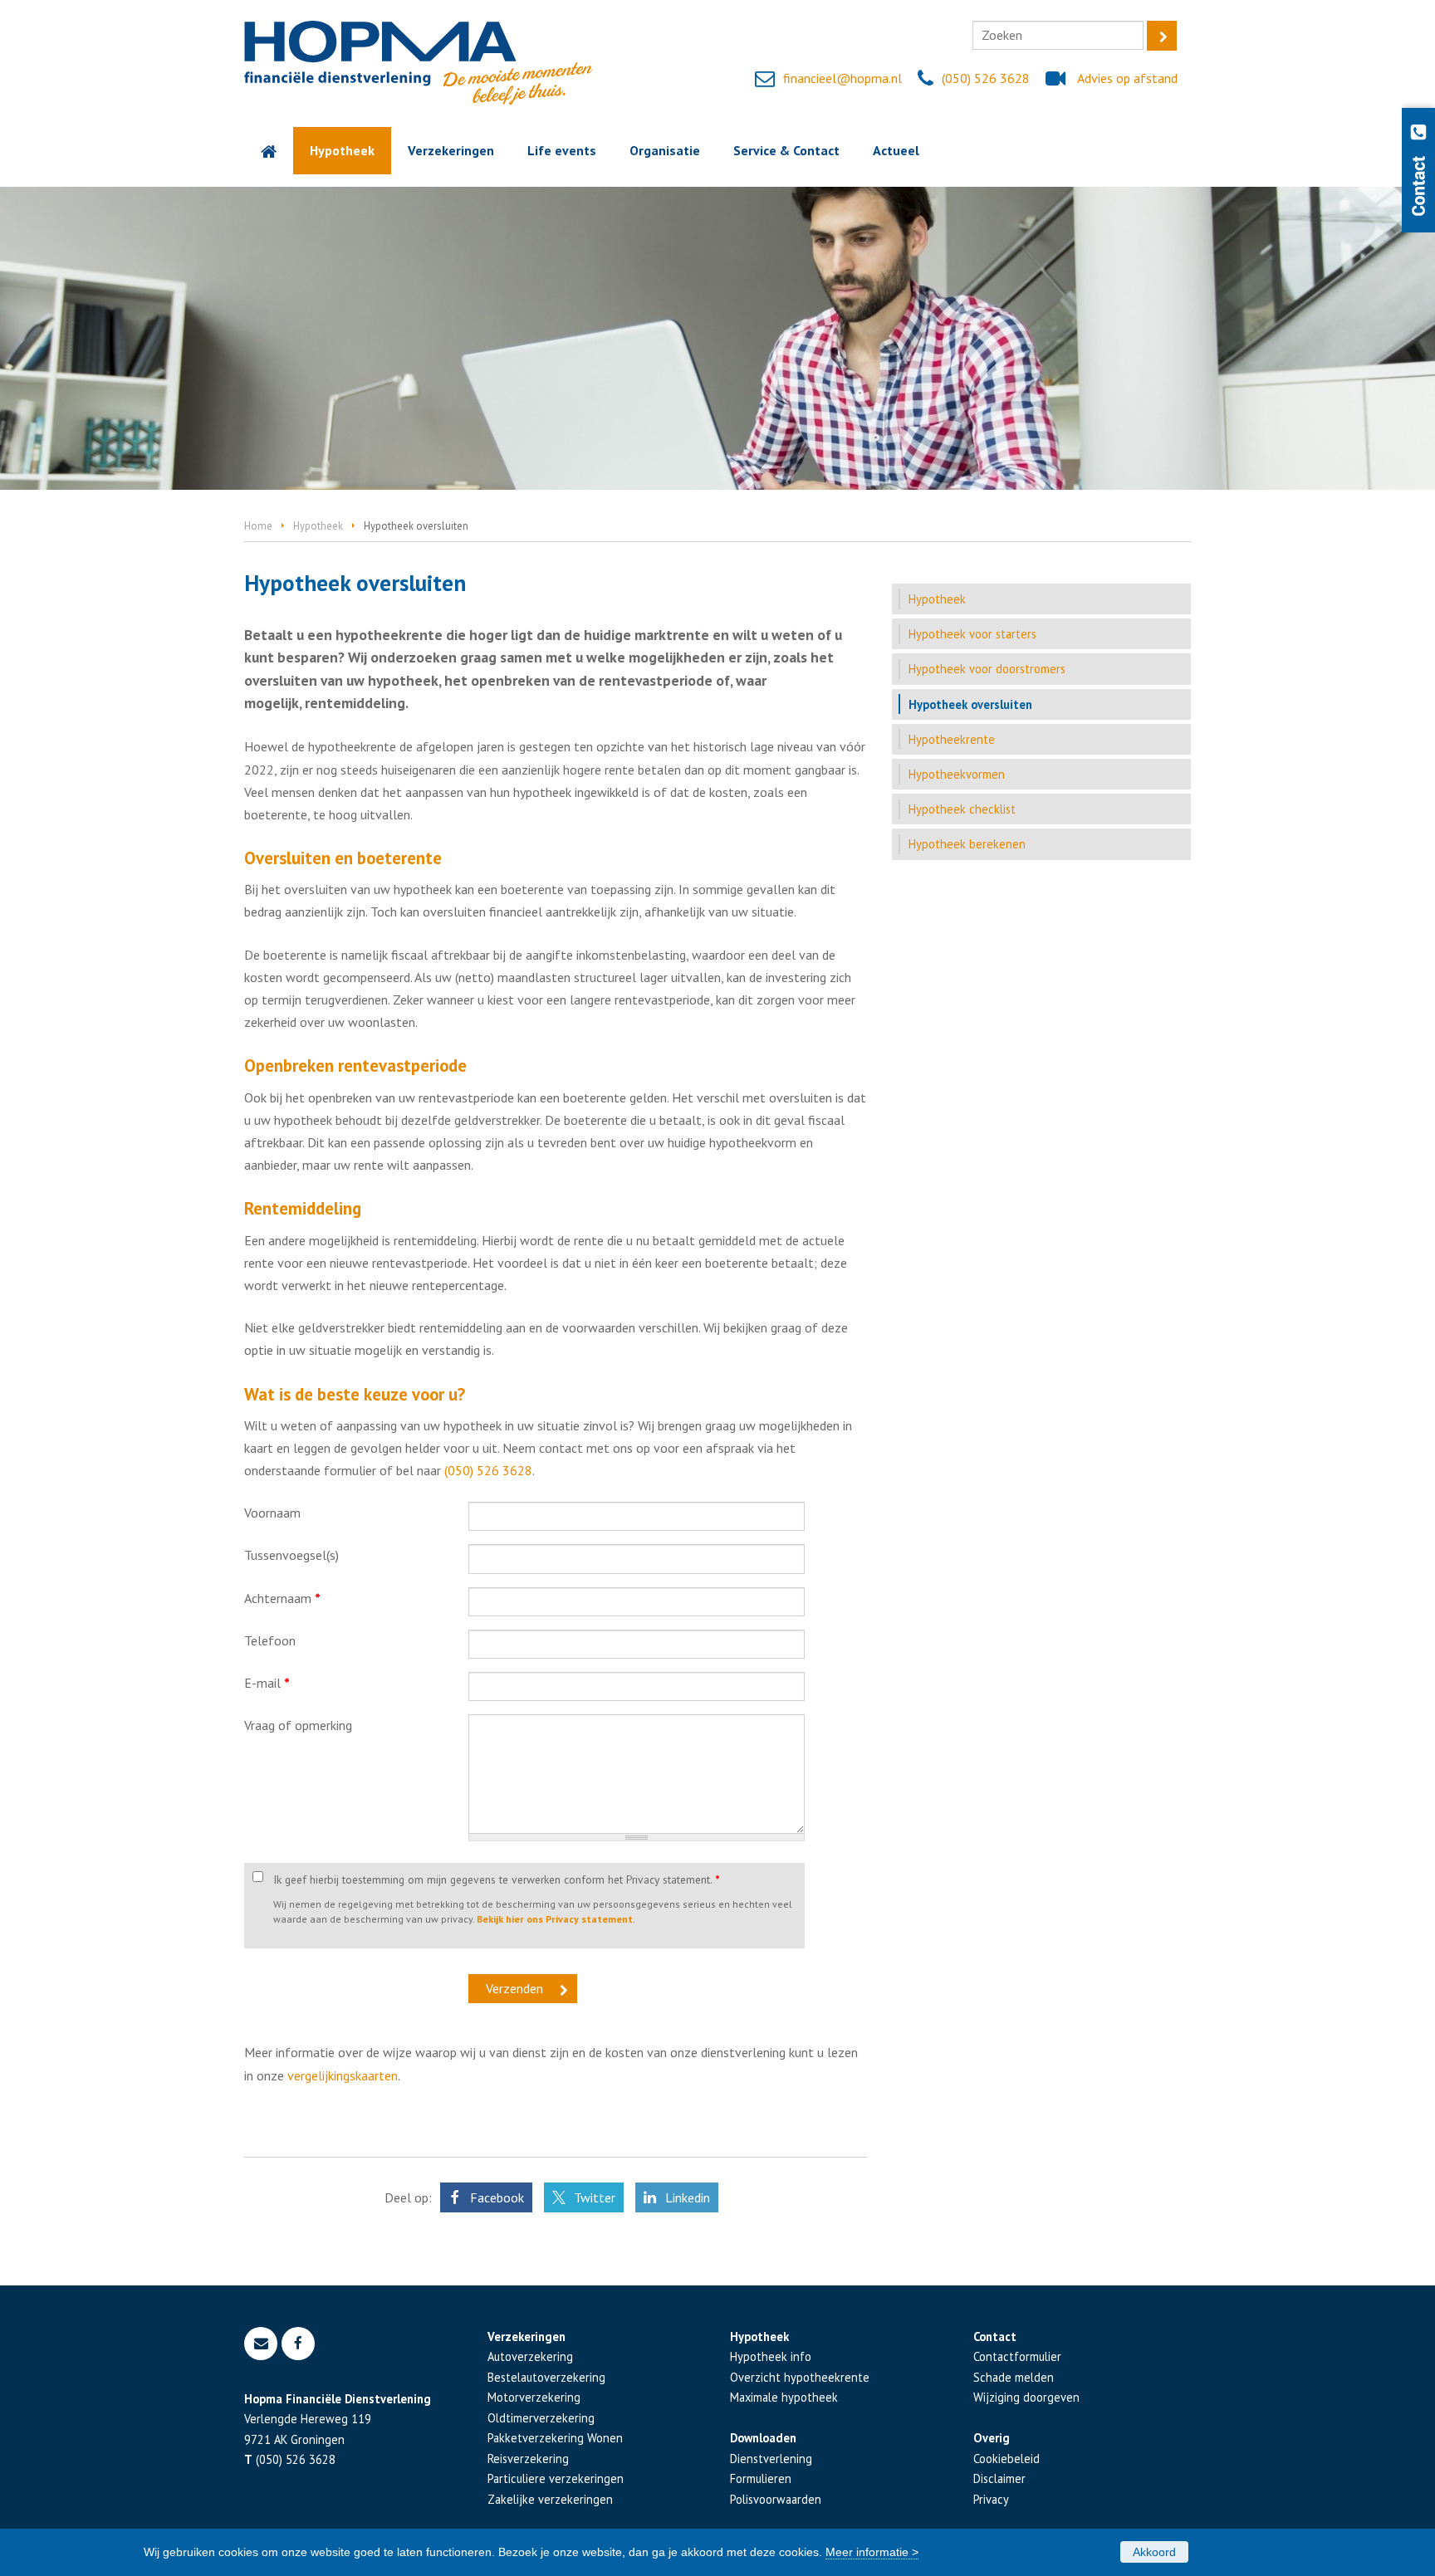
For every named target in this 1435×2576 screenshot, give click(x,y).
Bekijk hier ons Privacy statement (555, 1919)
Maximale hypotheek (784, 2397)
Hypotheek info (771, 2356)
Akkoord (1154, 2552)
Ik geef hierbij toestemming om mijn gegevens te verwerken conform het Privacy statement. (497, 1879)
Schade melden (1014, 2377)
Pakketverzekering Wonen (555, 2438)
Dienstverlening (771, 2459)
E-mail (267, 1683)
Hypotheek (318, 526)
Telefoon (270, 1640)
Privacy (991, 2499)
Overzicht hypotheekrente (800, 2377)
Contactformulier (1017, 2356)
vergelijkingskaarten (343, 2075)
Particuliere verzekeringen (556, 2478)
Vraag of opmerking (298, 1725)
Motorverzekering (534, 2397)
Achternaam (282, 1598)
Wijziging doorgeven (1026, 2397)
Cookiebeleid (1006, 2459)
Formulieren (761, 2478)
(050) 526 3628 (986, 78)
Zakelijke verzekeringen (550, 2499)
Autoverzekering (530, 2356)
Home (258, 526)
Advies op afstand (1127, 78)
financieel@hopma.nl (842, 78)
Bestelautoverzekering (546, 2377)
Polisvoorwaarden (776, 2499)
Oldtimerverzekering (541, 2418)
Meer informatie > (872, 2552)
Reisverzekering (528, 2459)
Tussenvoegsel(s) (291, 1555)
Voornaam (272, 1513)
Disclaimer (999, 2478)
